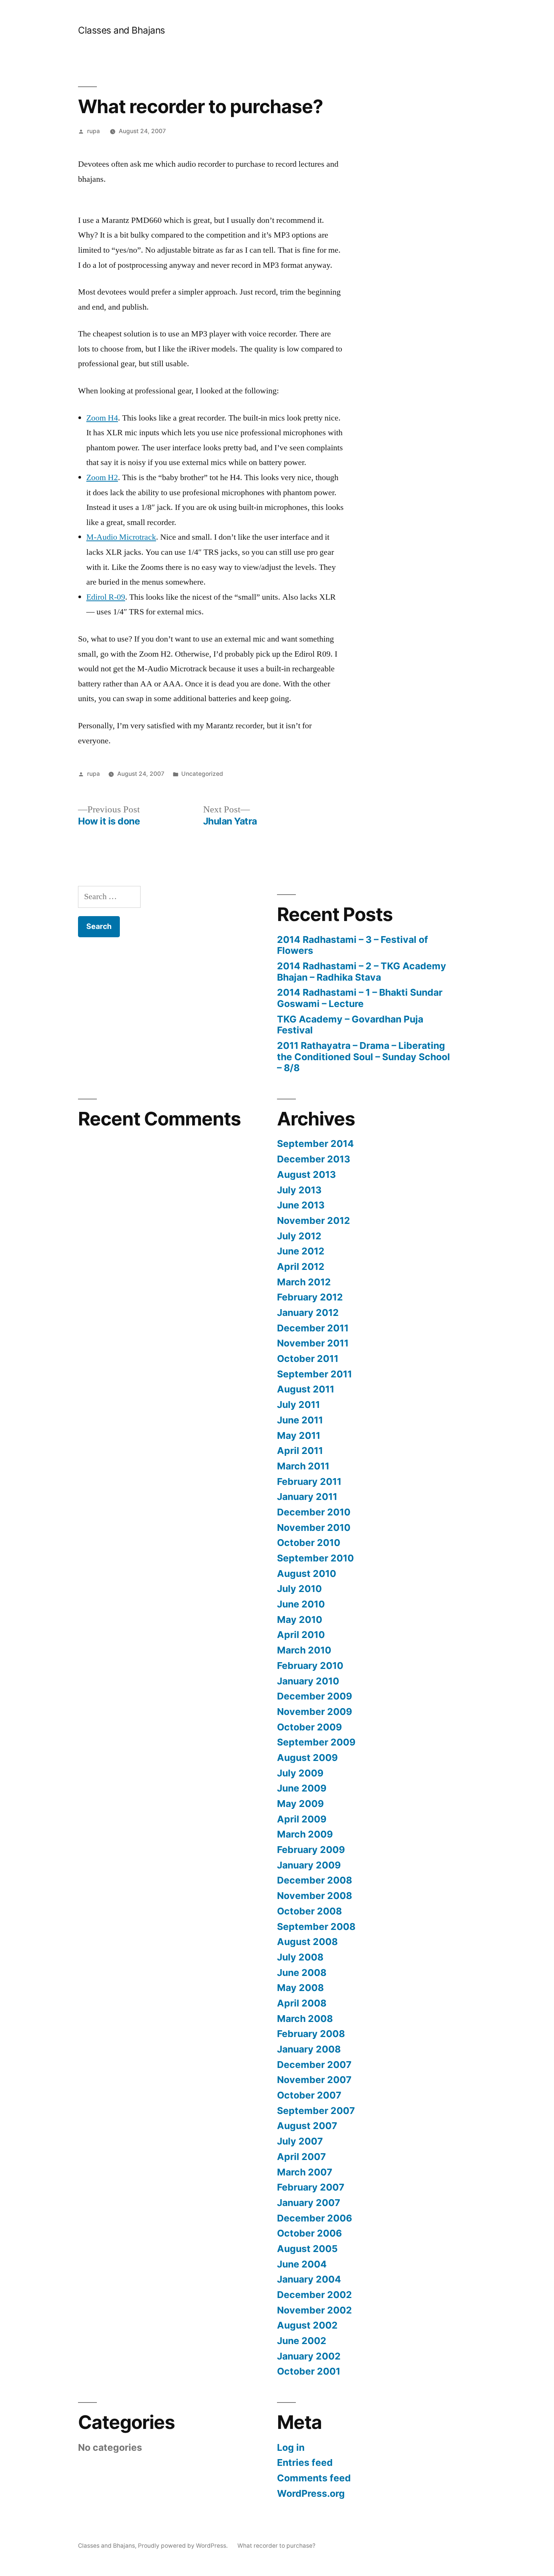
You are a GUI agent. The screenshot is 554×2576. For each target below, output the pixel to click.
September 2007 (316, 2111)
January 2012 (308, 1313)
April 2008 (302, 2003)
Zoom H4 (102, 418)
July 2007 (300, 2141)
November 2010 (314, 1527)
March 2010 (304, 1650)
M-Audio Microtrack (121, 537)
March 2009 (305, 1834)
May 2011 (299, 1435)
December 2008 (314, 1880)
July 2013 (299, 1190)
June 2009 (302, 1788)
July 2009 (300, 1773)
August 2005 (307, 2249)
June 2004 (302, 2264)
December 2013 (314, 1159)
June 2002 (302, 2341)
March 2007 (305, 2172)
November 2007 (314, 2080)
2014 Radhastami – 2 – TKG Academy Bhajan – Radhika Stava (362, 972)
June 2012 (301, 1251)
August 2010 (307, 1574)
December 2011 (313, 1328)
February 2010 (310, 1666)
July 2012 (299, 1236)
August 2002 (307, 2325)
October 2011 (308, 1359)
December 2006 (314, 2218)
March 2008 (305, 2019)
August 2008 (307, 1942)
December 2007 (314, 2065)
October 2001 (309, 2371)
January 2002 (309, 2356)
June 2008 (302, 1973)
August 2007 (307, 2126)
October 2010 (309, 1543)
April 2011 (300, 1451)
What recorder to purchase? (276, 2546)
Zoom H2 (102, 477)
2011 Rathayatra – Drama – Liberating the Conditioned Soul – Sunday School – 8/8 (363, 1057)
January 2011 (307, 1497)
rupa (93, 131)
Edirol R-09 (106, 597)
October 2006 (309, 2233)
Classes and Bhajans (122, 30)
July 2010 (299, 1589)
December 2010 (314, 1512)
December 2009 (314, 1696)
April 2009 (302, 1819)
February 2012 (310, 1297)
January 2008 (309, 2049)
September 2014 (315, 1144)
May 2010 (300, 1620)
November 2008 (314, 1896)
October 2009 (309, 1727)
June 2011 (300, 1420)
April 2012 (301, 1267)
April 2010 (301, 1635)
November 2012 (314, 1220)
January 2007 (309, 2203)
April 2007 (301, 2157)
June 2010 (301, 1604)
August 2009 (307, 1758)
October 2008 (309, 1911)
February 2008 (311, 2034)
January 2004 (309, 2279)
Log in (291, 2447)
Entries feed (305, 2462)
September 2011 (314, 1374)
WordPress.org (311, 2493)
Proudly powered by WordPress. (184, 2546)
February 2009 (311, 1850)
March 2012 (304, 1282)
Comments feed (314, 2478)
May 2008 (300, 1988)
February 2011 (309, 1481)
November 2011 (313, 1343)
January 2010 (308, 1681)
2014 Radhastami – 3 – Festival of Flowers (353, 945)
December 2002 (314, 2295)
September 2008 (316, 1927)
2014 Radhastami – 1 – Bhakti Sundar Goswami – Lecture (360, 998)
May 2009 (300, 1804)
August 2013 (306, 1174)
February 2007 (311, 2187)
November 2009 (314, 1712)
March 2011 (303, 1466)
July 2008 (300, 1957)
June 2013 (301, 1205)
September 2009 (316, 1742)
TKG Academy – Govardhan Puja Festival (350, 1025)
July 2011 (298, 1405)
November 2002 (314, 2310)
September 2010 (315, 1558)
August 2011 (306, 1389)
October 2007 (309, 2095)
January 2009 (309, 1865)
